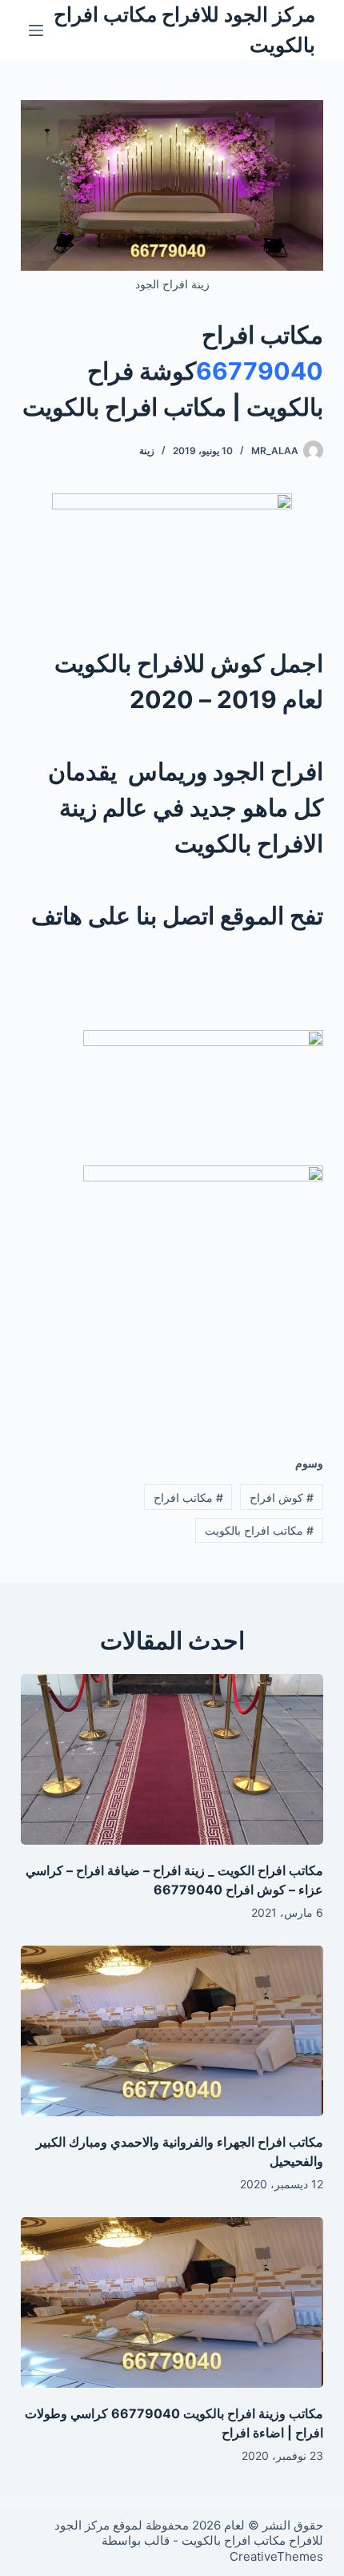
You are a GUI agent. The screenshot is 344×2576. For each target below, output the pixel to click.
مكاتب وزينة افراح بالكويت (252, 2413)
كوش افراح (282, 1497)
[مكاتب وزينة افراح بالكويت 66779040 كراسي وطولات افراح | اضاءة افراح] (172, 2302)
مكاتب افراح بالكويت (259, 1530)
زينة (147, 451)
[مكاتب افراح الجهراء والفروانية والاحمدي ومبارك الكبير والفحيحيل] (172, 2031)
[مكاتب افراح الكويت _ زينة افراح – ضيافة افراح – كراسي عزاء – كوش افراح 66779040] (172, 1759)
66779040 (260, 371)
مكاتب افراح (188, 1497)
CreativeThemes (276, 2556)
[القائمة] (36, 30)
